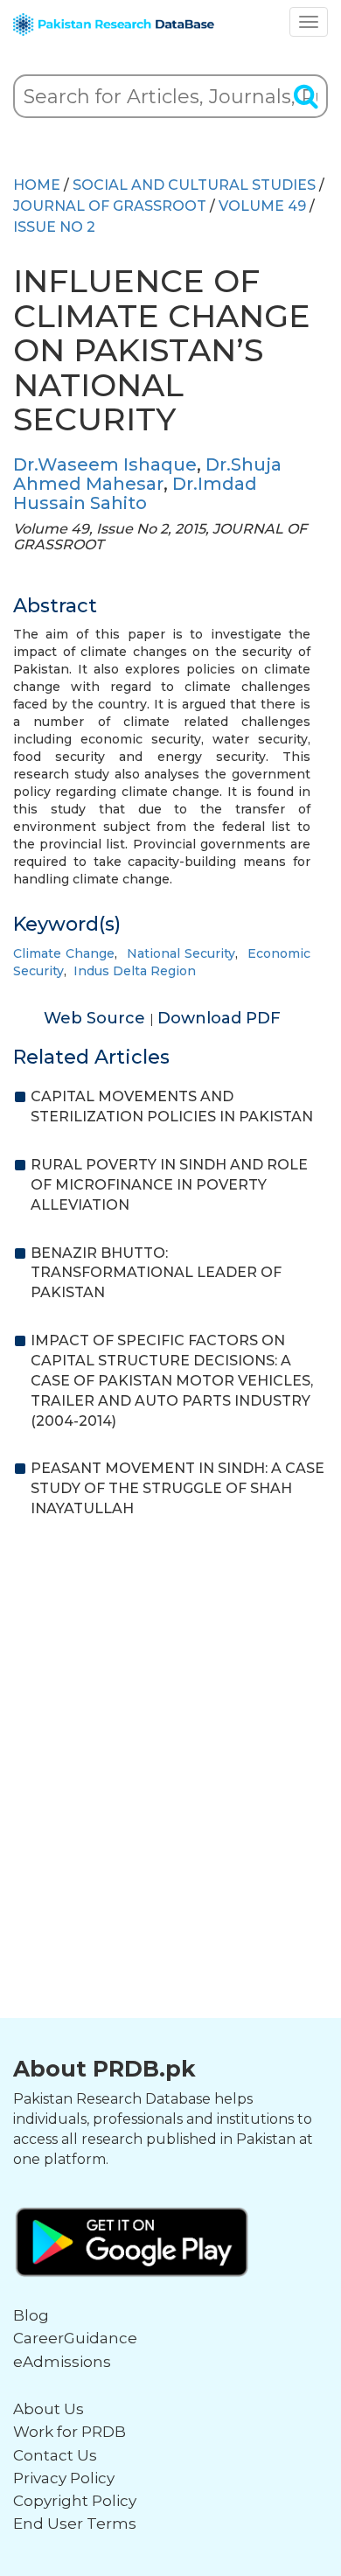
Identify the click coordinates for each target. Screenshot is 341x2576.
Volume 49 (262, 206)
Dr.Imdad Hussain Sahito (135, 493)
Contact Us (55, 2455)
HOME (37, 185)
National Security (181, 953)
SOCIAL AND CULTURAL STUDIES (194, 185)
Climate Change (64, 953)
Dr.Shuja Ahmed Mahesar (147, 474)
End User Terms (75, 2524)
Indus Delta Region (135, 971)
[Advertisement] (170, 1716)
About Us (49, 2409)
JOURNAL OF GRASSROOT (110, 206)
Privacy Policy (64, 2478)
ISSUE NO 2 (54, 227)
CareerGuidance (75, 2338)
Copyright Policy (75, 2501)
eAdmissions (62, 2362)
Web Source (97, 1018)
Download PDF (219, 1018)
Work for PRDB (70, 2432)
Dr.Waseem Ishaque (105, 464)
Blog (31, 2315)
